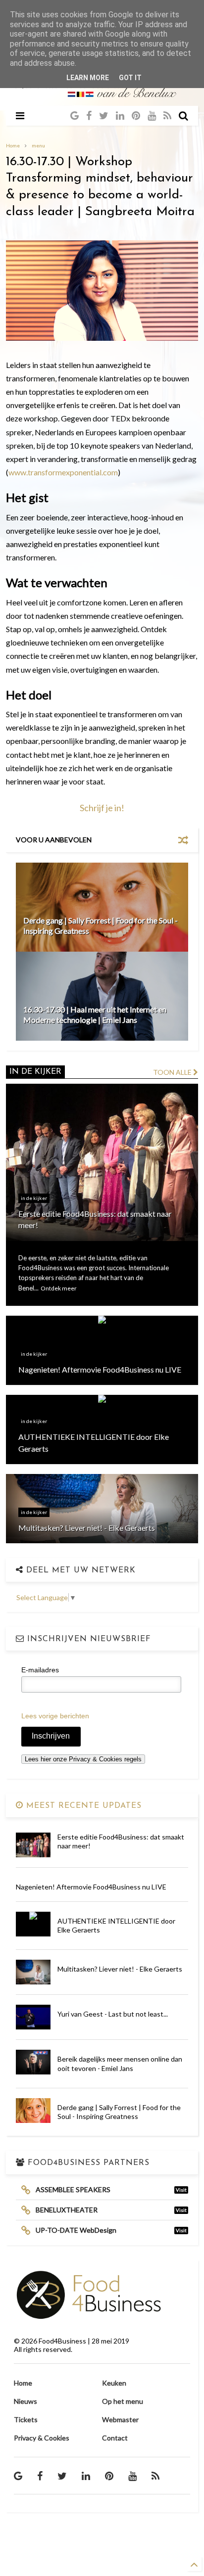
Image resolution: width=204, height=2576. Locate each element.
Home (13, 145)
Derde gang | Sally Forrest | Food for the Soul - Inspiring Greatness (119, 2112)
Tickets (26, 2419)
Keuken (114, 2383)
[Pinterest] (136, 115)
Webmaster (120, 2419)
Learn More (88, 78)
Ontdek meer (59, 1288)
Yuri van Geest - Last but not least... (113, 2014)
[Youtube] (152, 115)
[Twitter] (104, 115)
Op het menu (123, 2401)
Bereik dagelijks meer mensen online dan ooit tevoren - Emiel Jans (120, 2063)
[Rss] (167, 115)
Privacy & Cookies (42, 2438)
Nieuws (25, 2401)
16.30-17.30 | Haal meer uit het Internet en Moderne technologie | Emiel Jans (95, 1014)
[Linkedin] (120, 115)
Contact (115, 2438)
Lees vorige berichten (55, 1716)
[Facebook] (89, 115)
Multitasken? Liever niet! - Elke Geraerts (120, 1969)
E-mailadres (40, 1670)
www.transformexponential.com (63, 472)
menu (38, 145)
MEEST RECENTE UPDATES (82, 1806)
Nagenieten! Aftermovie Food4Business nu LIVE (91, 1887)
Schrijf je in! (102, 808)
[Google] (75, 115)
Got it (130, 78)
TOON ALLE (173, 1072)
